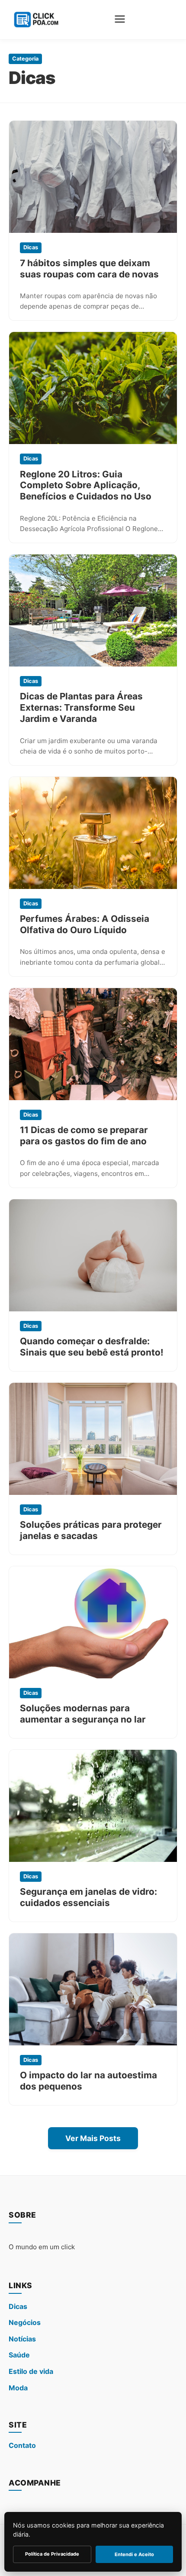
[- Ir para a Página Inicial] (35, 20)
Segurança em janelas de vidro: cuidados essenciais (88, 1897)
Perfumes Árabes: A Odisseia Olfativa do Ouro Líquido (85, 924)
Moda (18, 2388)
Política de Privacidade (52, 2554)
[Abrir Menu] (120, 20)
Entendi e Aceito (134, 2554)
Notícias (22, 2339)
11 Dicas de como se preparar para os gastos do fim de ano (84, 1135)
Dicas (18, 2306)
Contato (22, 2445)
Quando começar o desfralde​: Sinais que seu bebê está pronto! (92, 1347)
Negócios (25, 2322)
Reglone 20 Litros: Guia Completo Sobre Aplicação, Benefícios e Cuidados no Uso (86, 485)
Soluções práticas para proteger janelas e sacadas (91, 1530)
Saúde (19, 2355)
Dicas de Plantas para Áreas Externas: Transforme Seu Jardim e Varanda (81, 707)
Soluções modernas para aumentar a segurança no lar (83, 1714)
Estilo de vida (31, 2371)
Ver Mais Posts (93, 2138)
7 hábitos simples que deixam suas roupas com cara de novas (89, 269)
